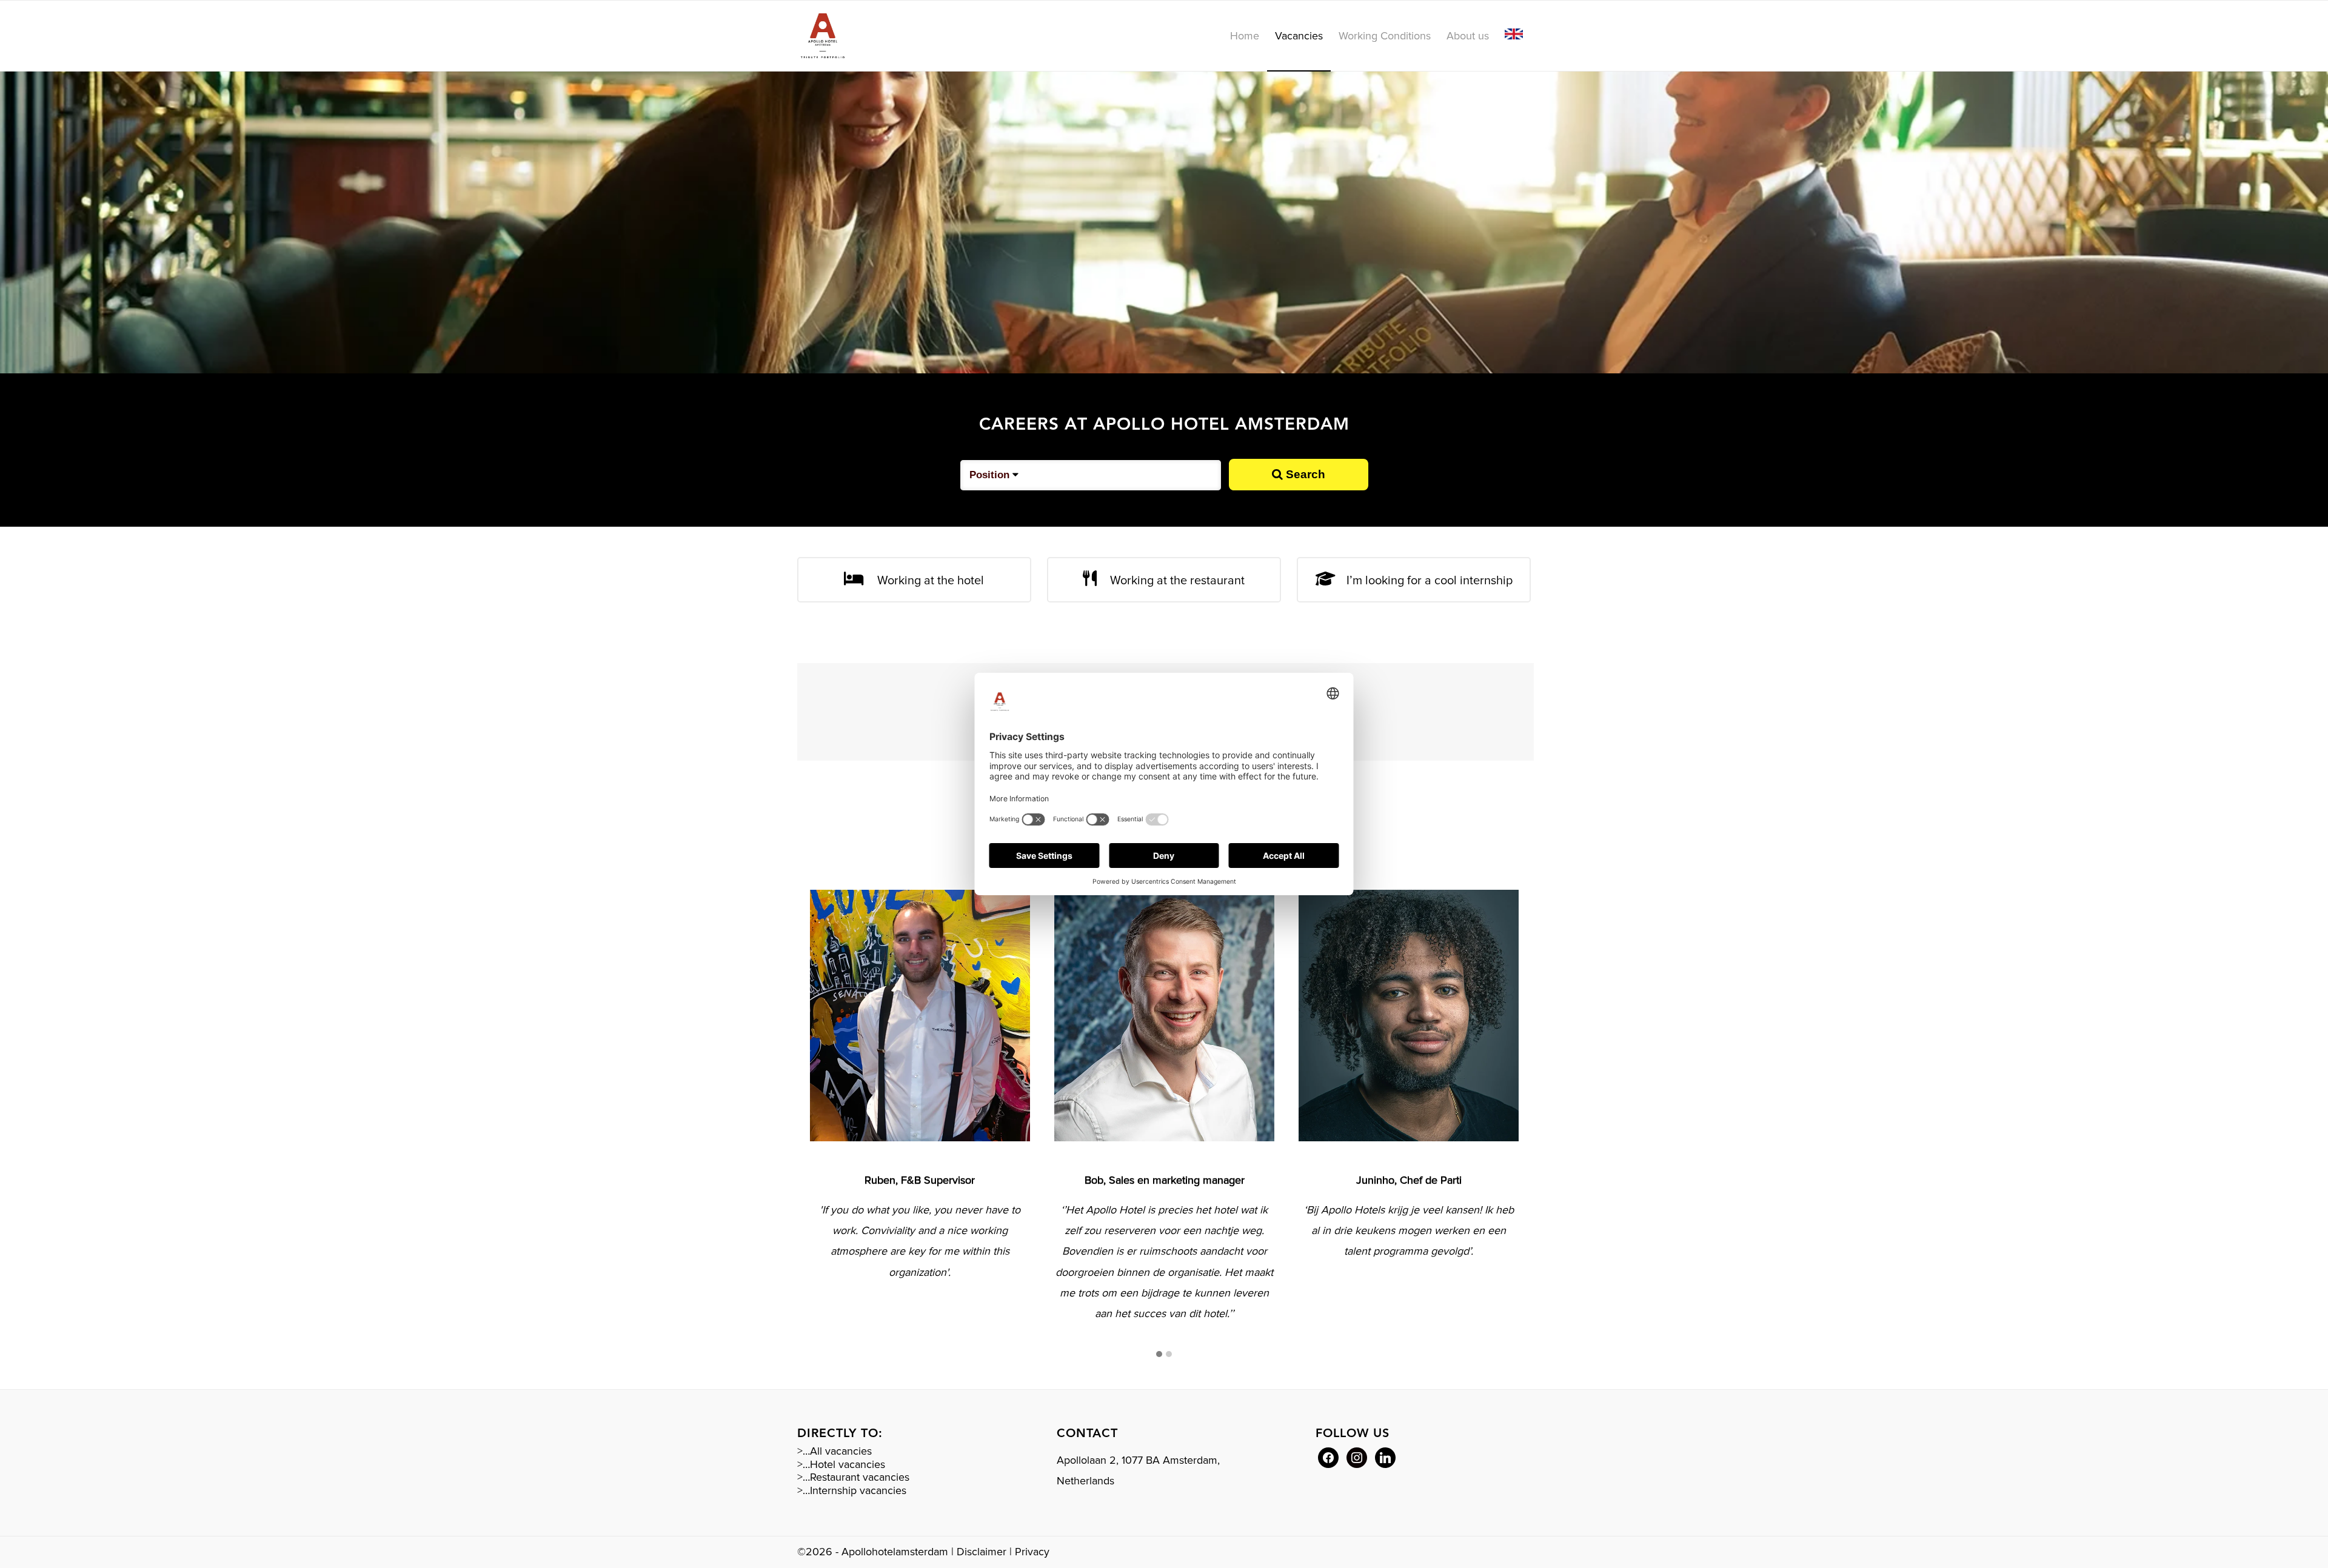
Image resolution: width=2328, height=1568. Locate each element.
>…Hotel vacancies (841, 1464)
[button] (1159, 1355)
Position (991, 475)
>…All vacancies (835, 1451)
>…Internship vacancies (852, 1490)
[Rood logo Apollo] (823, 36)
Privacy (1032, 1552)
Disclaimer (982, 1552)
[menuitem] (1245, 36)
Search (1304, 474)
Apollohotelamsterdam (895, 1552)
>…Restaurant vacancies (853, 1477)
